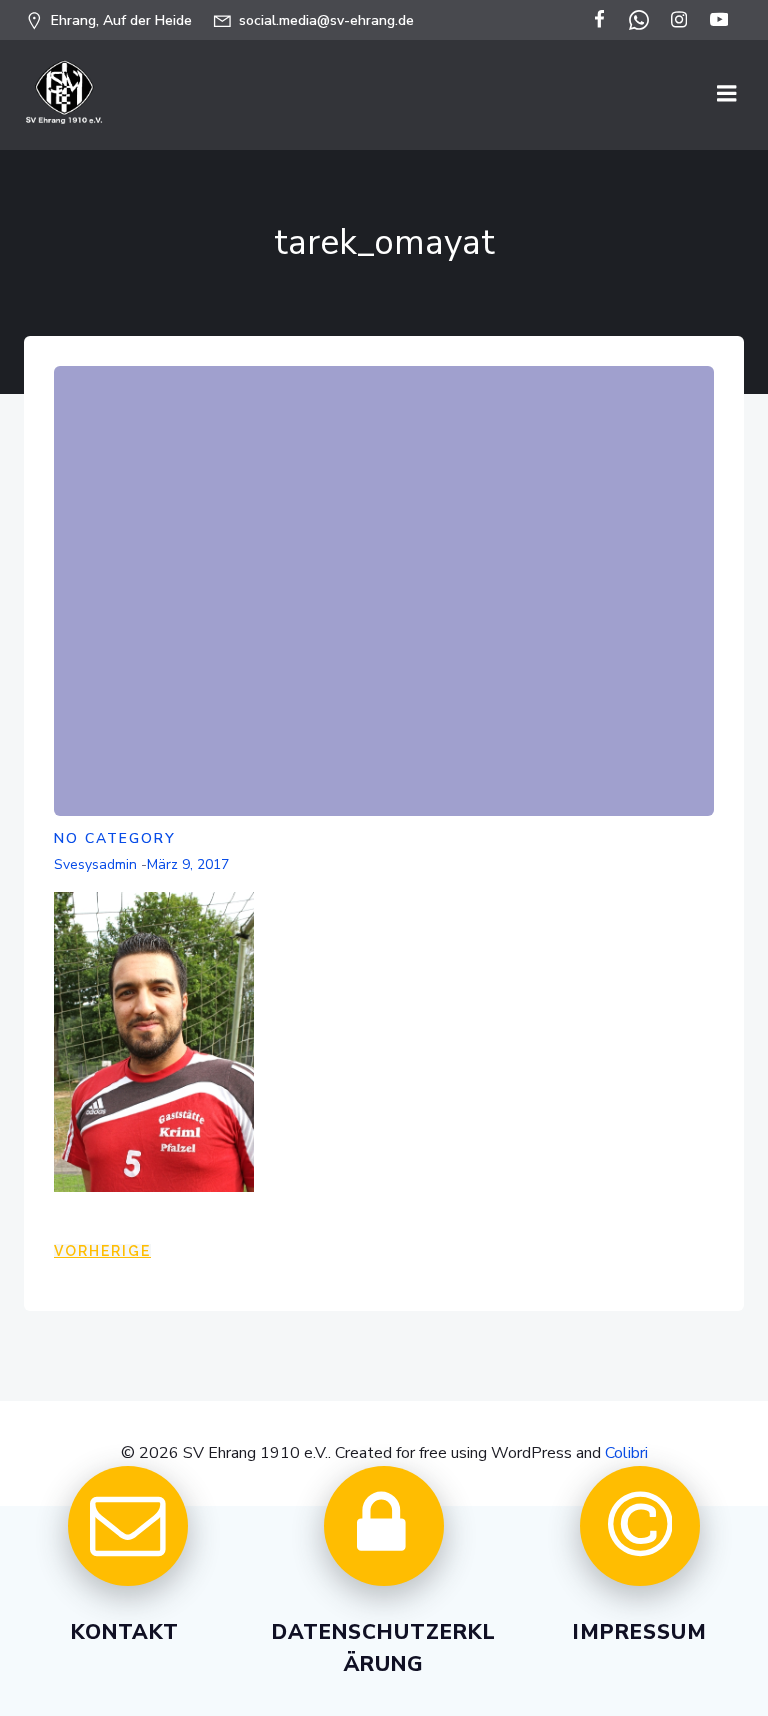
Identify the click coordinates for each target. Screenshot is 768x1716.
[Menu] (727, 94)
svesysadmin (95, 864)
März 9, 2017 (188, 864)
